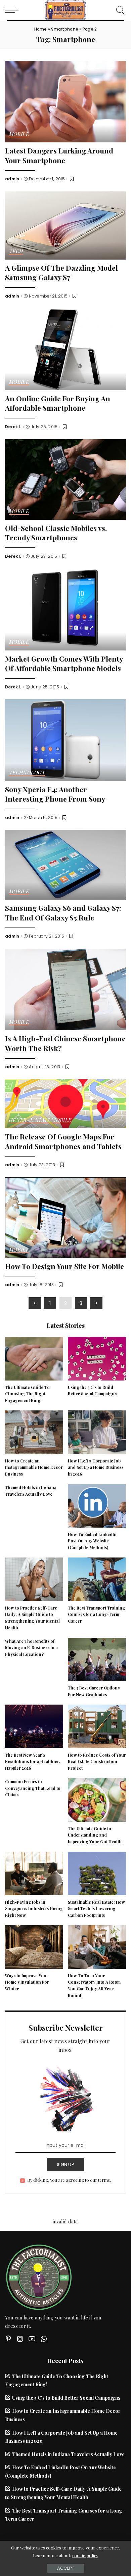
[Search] (119, 10)
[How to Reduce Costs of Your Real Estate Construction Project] (97, 1725)
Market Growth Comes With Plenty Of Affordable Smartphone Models (64, 663)
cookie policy (85, 2555)
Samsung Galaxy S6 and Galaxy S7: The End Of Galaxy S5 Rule (63, 913)
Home (41, 29)
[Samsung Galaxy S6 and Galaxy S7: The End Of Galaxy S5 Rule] (65, 864)
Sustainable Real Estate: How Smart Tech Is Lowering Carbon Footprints (96, 1909)
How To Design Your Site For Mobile (64, 1266)
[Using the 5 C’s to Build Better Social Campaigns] (97, 1358)
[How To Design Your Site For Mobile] (65, 1217)
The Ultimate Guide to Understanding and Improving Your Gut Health (95, 1835)
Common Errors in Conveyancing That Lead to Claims (33, 1788)
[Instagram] (20, 2339)
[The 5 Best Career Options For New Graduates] (97, 1659)
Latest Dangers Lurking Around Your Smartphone (59, 155)
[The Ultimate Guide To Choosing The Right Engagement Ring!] (34, 1358)
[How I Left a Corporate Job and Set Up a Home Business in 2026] (97, 1431)
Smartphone (65, 29)
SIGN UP (65, 2164)
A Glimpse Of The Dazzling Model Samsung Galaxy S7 (61, 273)
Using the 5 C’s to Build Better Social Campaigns (66, 2398)
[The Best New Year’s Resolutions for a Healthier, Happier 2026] (34, 1725)
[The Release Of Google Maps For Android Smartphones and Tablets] (65, 1103)
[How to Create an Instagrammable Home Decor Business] (34, 1431)
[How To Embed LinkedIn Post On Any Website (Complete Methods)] (97, 1505)
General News (29, 1120)
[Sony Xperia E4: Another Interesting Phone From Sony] (65, 739)
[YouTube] (32, 2339)
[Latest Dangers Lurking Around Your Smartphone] (65, 101)
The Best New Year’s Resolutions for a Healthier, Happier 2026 (33, 1762)
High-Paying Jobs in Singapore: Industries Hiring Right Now (34, 1909)
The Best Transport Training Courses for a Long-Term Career (96, 1615)
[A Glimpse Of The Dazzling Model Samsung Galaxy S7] (65, 225)
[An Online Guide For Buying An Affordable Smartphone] (65, 349)
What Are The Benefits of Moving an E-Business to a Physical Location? (31, 1648)
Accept (66, 2568)
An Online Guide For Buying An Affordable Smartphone (58, 403)
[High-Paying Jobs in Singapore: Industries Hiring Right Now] (34, 1872)
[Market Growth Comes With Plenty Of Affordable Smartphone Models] (65, 608)
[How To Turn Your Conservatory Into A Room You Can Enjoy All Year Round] (97, 1946)
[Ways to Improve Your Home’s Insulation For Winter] (34, 1946)
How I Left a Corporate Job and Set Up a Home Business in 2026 (96, 1467)
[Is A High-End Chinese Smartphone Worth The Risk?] (65, 989)
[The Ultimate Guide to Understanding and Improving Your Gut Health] (97, 1799)
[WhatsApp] (44, 2339)
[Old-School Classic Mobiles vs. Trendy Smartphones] (65, 479)
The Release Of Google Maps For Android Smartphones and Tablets (63, 1141)
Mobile (19, 134)
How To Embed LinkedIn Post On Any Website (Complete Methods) (92, 1541)
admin (12, 179)
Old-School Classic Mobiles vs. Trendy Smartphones (56, 533)
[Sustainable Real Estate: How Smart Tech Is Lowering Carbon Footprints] (97, 1872)
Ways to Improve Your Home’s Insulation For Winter (27, 1982)
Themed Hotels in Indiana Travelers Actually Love (68, 2454)
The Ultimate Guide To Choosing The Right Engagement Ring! (27, 1394)
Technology (27, 773)
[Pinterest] (8, 2339)
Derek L (13, 427)
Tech (16, 252)
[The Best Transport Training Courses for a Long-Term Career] (97, 1578)
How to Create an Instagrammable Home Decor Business (34, 1467)
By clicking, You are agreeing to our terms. (69, 2180)
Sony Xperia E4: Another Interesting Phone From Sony (55, 794)
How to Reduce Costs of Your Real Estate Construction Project (97, 1762)
